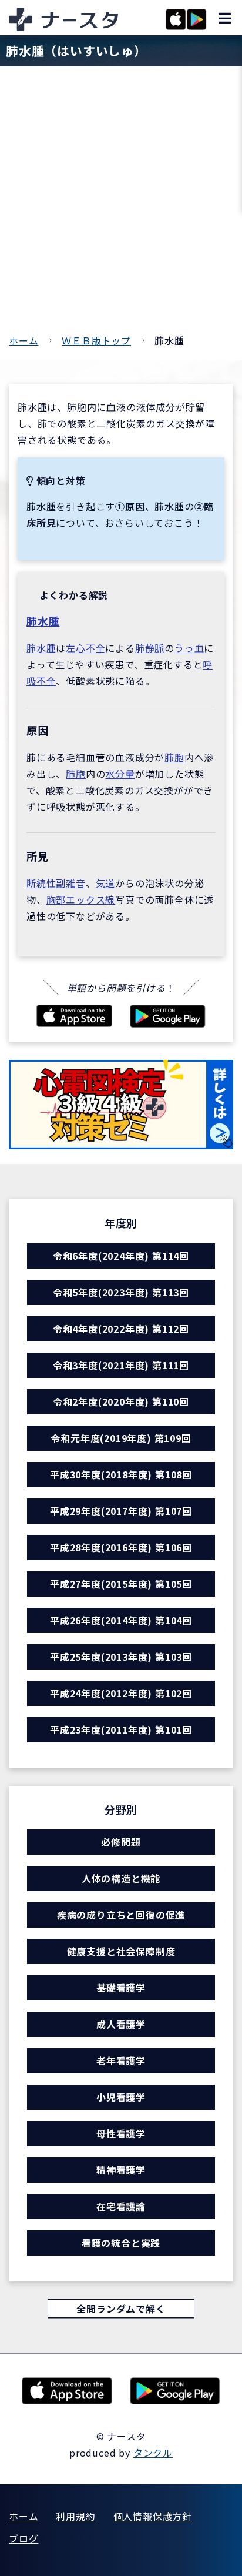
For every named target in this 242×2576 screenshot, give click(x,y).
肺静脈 (150, 648)
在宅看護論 (121, 2206)
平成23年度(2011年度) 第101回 (121, 1729)
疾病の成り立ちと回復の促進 (121, 1915)
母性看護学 (121, 2133)
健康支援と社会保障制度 (121, 1951)
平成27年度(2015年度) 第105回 (121, 1584)
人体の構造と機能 (121, 1878)
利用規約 (75, 2516)
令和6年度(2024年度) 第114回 (121, 1256)
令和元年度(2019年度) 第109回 (121, 1438)
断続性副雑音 (56, 883)
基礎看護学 (121, 1988)
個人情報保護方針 (153, 2516)
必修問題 (121, 1842)
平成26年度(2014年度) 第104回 (121, 1620)
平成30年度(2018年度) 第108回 (121, 1474)
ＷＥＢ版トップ (96, 340)
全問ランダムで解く (121, 2309)
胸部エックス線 (81, 899)
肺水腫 (43, 621)
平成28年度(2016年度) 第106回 (121, 1547)
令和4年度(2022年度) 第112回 (121, 1329)
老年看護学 (121, 2060)
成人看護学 (121, 2024)
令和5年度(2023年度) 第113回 (121, 1292)
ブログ (23, 2538)
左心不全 (85, 648)
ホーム (23, 340)
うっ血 (189, 648)
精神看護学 (121, 2170)
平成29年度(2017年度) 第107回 (121, 1511)
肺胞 (174, 757)
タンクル (153, 2453)
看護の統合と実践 (121, 2243)
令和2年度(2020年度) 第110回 (121, 1401)
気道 (106, 883)
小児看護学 (121, 2097)
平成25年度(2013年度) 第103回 (121, 1657)
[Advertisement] (121, 205)
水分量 (120, 774)
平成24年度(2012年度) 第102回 (121, 1693)
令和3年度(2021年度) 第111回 (121, 1365)
